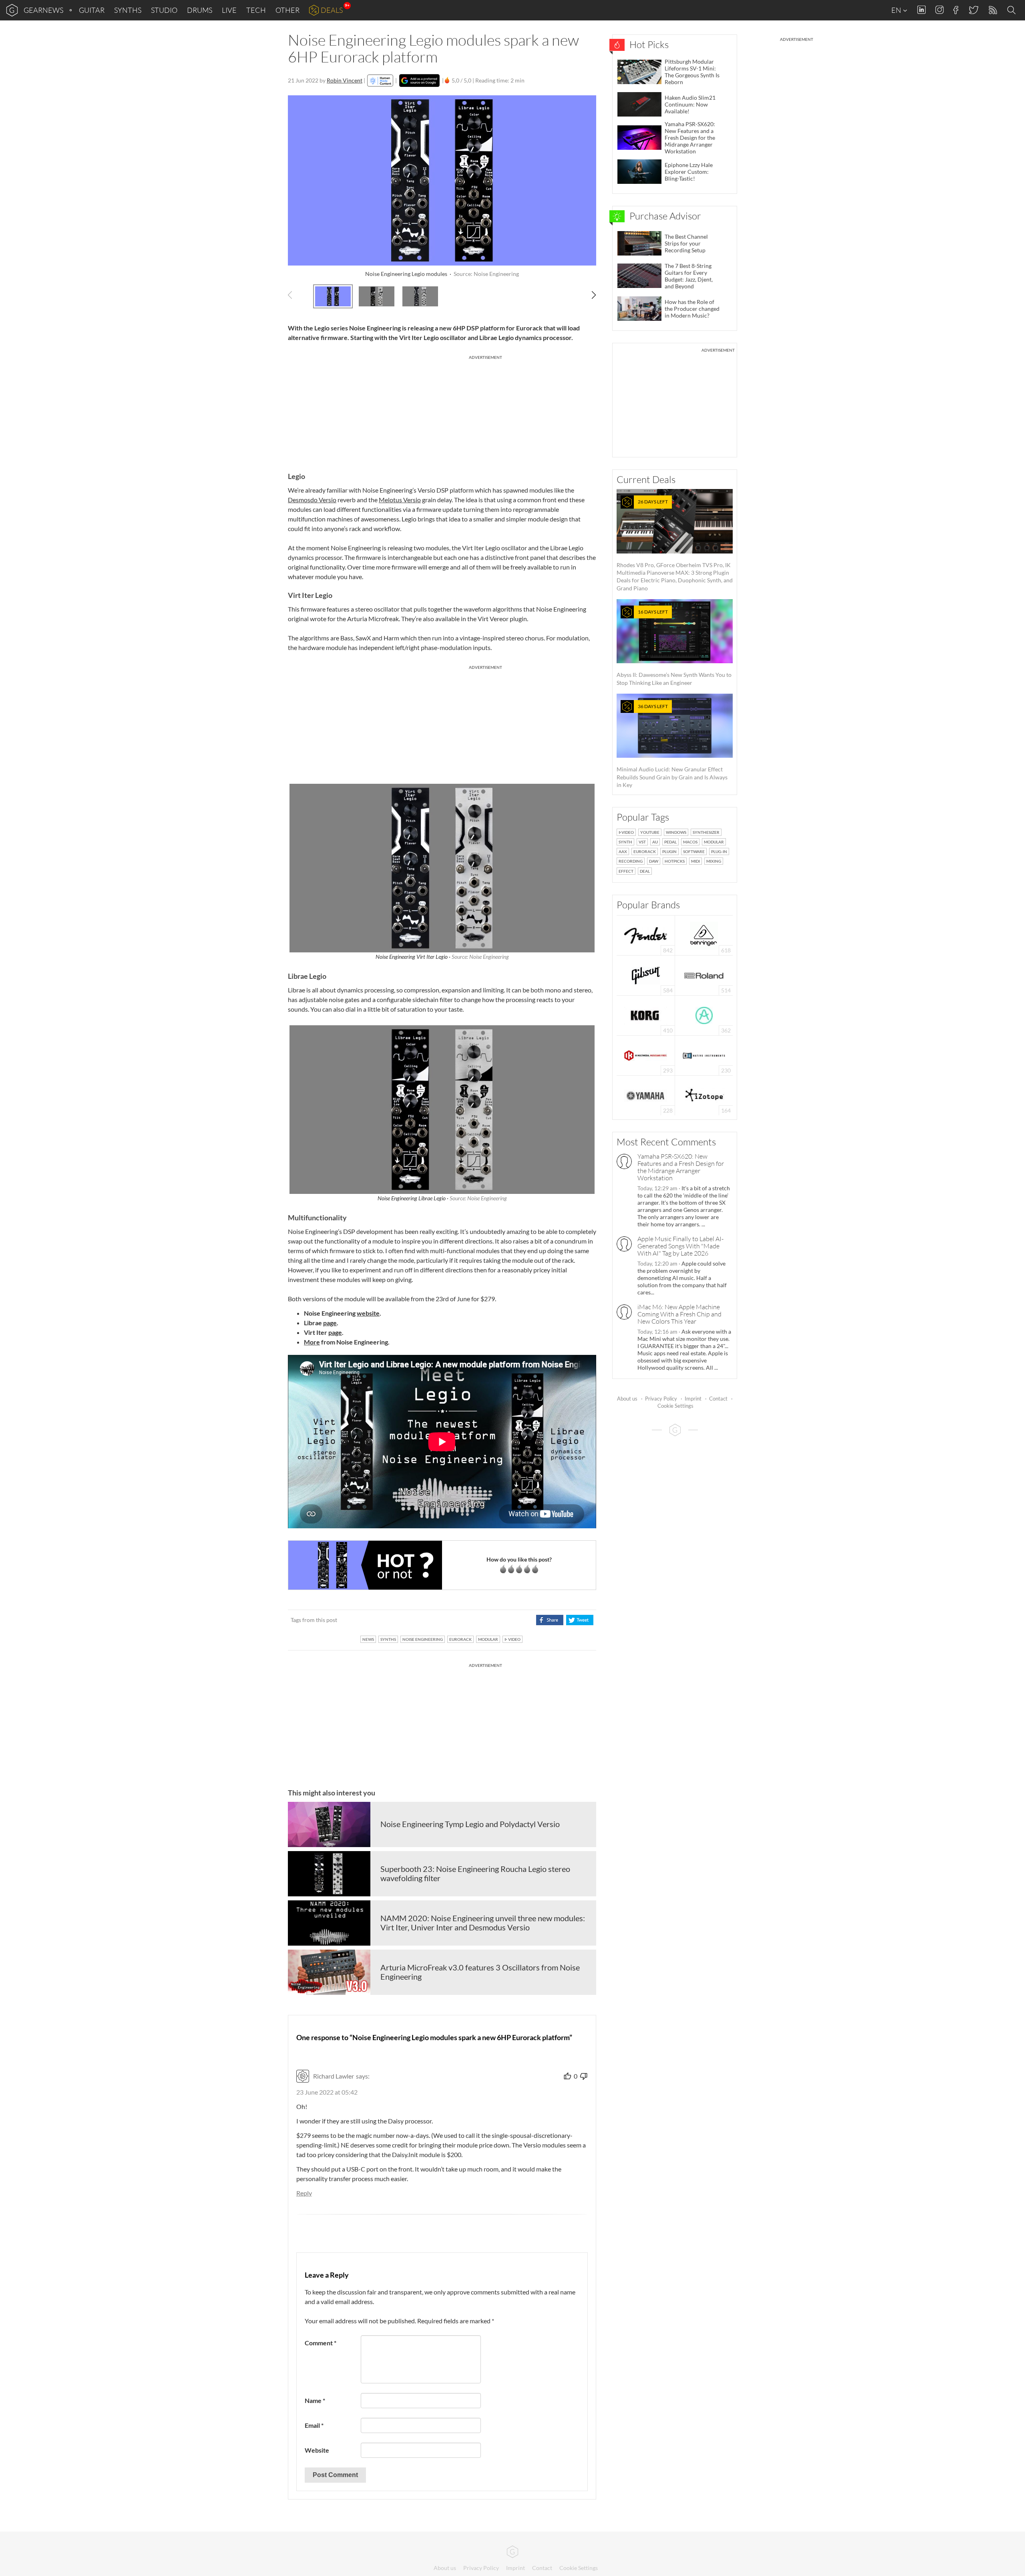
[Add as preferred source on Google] (419, 80)
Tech (256, 10)
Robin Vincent (345, 80)
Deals (332, 10)
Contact (718, 1399)
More (312, 1342)
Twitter (973, 10)
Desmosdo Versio (312, 500)
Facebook (956, 10)
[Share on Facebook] (550, 1620)
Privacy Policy (661, 1399)
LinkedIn (921, 10)
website (368, 1313)
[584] (646, 975)
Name (315, 2400)
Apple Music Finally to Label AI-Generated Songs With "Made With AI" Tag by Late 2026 (680, 1246)
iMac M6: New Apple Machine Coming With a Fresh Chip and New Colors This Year (679, 1314)
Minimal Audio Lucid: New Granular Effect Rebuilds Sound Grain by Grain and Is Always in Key (672, 746)
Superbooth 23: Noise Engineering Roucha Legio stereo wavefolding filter (475, 1874)
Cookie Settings (675, 1406)
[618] (704, 935)
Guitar (92, 10)
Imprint (693, 1399)
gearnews (43, 10)
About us (627, 1399)
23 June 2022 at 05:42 (327, 2092)
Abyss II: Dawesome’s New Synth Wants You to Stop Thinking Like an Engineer (674, 647)
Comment (321, 2343)
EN (897, 10)
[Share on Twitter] (580, 1620)
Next (590, 295)
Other (287, 10)
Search (1013, 10)
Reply (304, 2193)
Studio (164, 10)
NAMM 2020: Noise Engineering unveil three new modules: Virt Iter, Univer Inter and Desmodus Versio (483, 1923)
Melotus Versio (400, 500)
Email (314, 2425)
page (330, 1323)
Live (229, 10)
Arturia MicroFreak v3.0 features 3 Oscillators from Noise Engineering (480, 1972)
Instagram (940, 10)
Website (317, 2450)
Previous (294, 295)
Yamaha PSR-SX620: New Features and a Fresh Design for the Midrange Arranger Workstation (681, 1167)
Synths (128, 10)
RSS (992, 10)
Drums (200, 10)
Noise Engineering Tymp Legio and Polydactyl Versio (470, 1824)
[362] (704, 1015)
